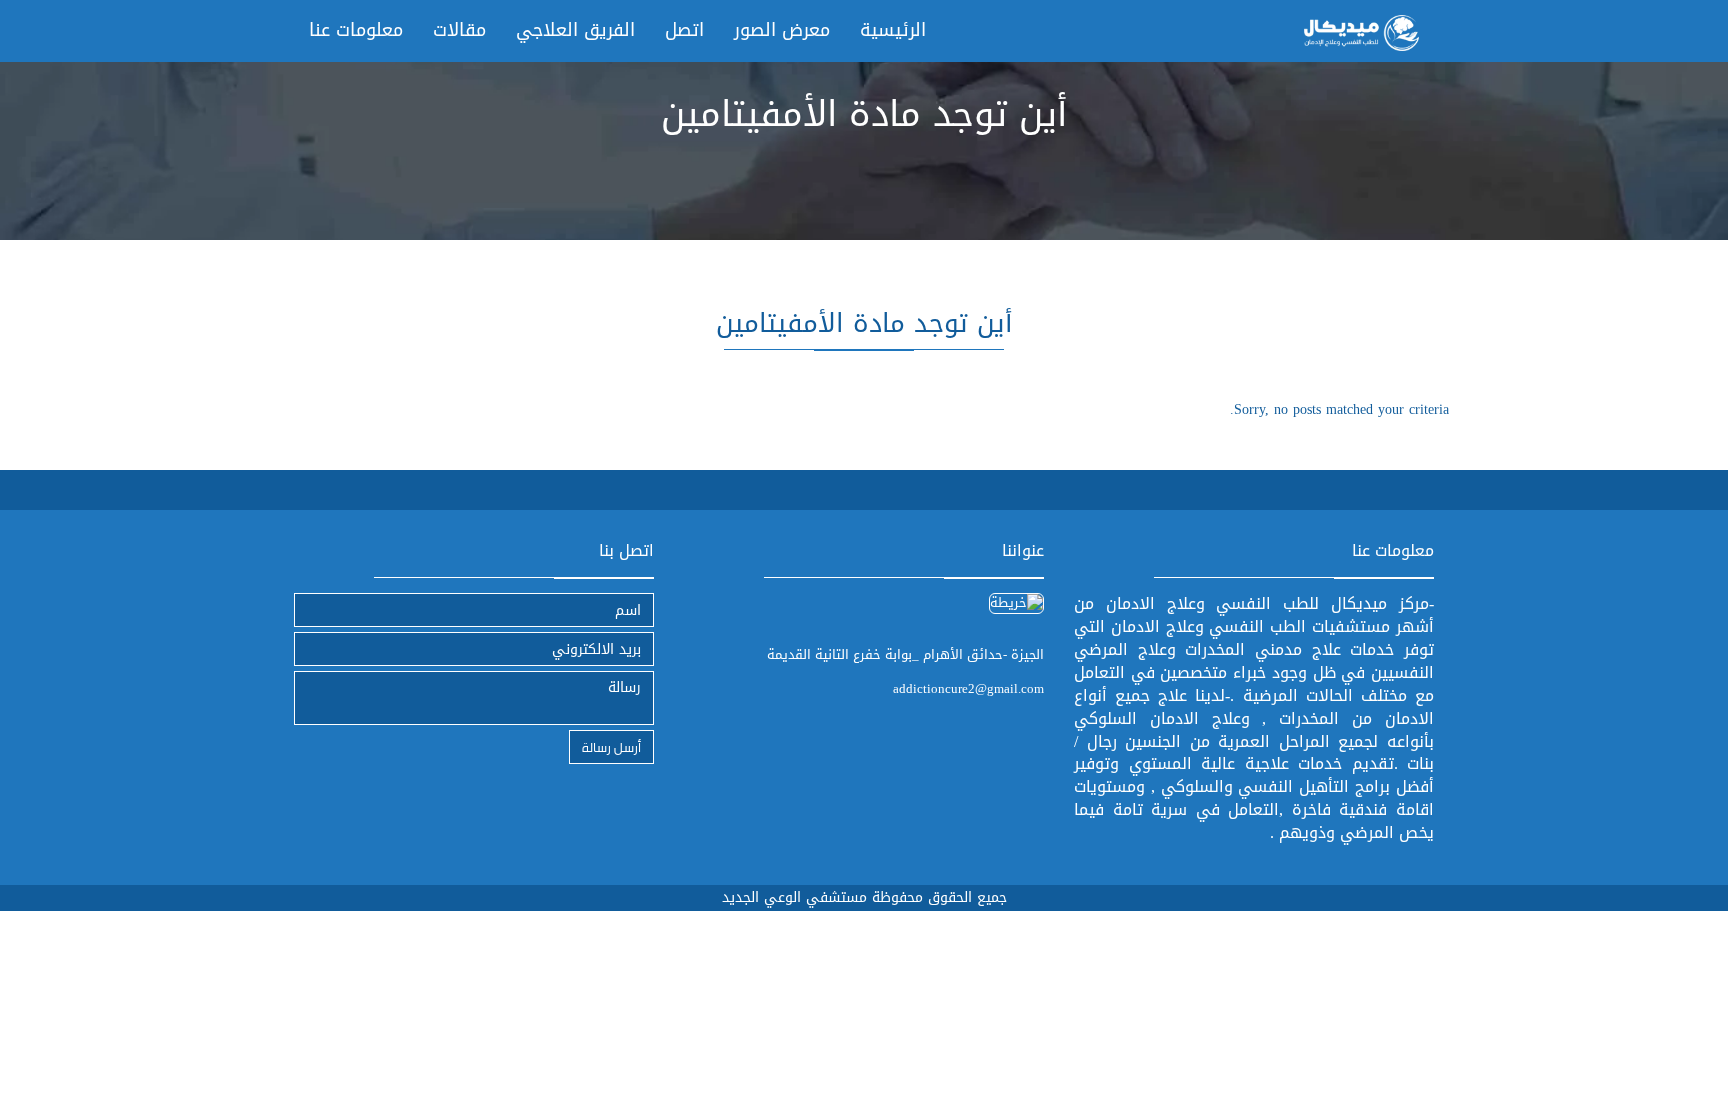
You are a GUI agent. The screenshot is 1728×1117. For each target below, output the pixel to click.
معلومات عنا (356, 30)
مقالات (459, 30)
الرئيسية (893, 30)
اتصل (684, 30)
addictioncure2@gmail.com (968, 688)
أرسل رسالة (611, 746)
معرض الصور (782, 30)
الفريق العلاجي (575, 30)
